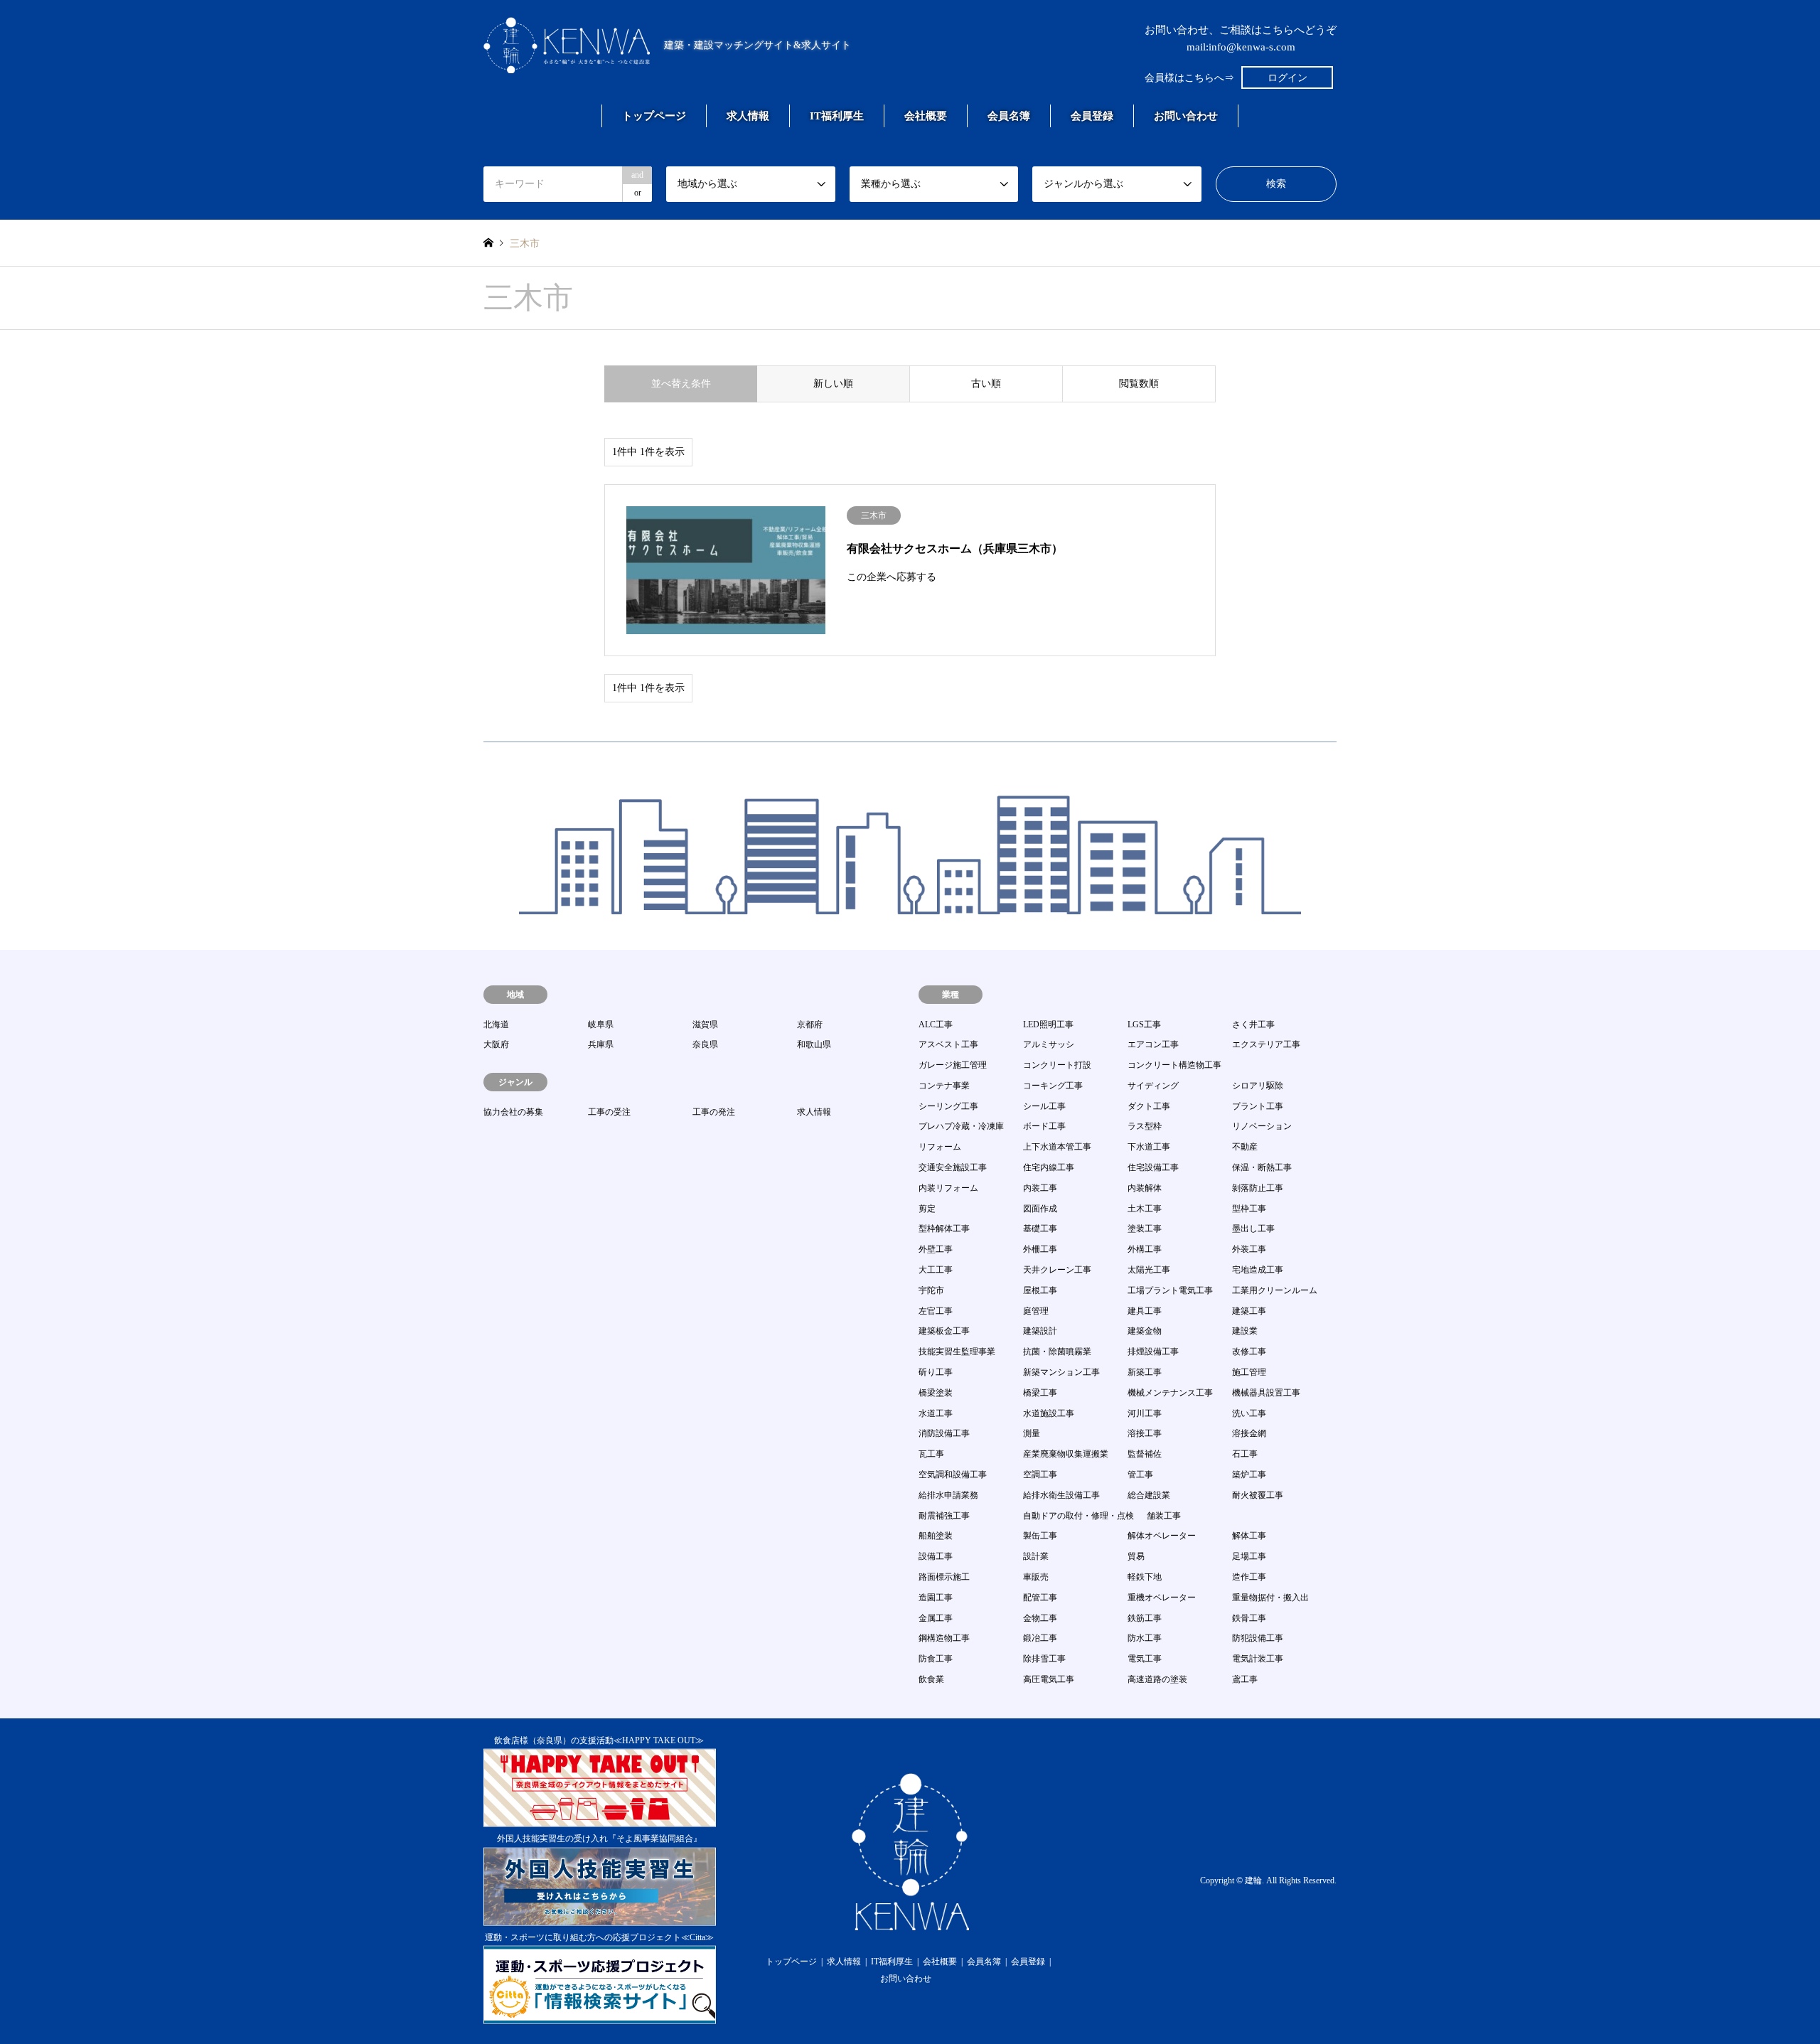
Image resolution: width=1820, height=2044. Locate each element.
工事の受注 (609, 1112)
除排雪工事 (1044, 1659)
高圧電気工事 (1049, 1679)
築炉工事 (1249, 1475)
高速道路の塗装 (1157, 1679)
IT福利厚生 (837, 116)
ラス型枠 (1145, 1126)
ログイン (1288, 78)
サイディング (1153, 1086)
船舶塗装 (936, 1536)
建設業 (1245, 1331)
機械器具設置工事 (1266, 1393)
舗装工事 (1164, 1516)
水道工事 (936, 1413)
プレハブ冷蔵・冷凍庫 (961, 1126)
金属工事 (936, 1618)
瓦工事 (931, 1454)
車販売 (1036, 1577)
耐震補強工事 (944, 1516)
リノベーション (1262, 1126)
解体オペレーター (1162, 1536)
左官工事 (936, 1311)
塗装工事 (1145, 1229)
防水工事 (1145, 1638)
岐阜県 (601, 1024)
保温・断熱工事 (1262, 1167)
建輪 (1253, 1880)
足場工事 (1249, 1556)
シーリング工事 (948, 1106)
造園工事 (936, 1598)
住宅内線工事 (1049, 1167)
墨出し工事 (1253, 1229)
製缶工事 (1040, 1536)
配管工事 (1040, 1598)
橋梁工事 (1040, 1393)
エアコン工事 (1153, 1044)
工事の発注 (714, 1112)
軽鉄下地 (1145, 1577)
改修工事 (1249, 1352)
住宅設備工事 (1153, 1167)
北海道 (496, 1024)
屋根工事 (1040, 1290)
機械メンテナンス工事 (1170, 1393)
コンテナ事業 (944, 1086)
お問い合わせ (1186, 116)
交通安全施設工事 (953, 1167)
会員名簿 (1009, 116)
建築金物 (1145, 1331)
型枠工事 (1249, 1209)
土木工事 (1145, 1209)
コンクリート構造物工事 (1174, 1065)
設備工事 (936, 1556)
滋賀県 (705, 1024)
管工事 (1140, 1475)
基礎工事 (1040, 1229)
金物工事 (1040, 1618)
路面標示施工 (944, 1577)
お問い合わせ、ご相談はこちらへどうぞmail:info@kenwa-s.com (1241, 38)
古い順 (986, 384)
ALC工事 (936, 1024)
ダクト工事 (1149, 1106)
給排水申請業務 (948, 1495)
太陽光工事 (1149, 1270)
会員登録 (1092, 116)
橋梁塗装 (936, 1393)
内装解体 (1145, 1188)
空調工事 (1040, 1475)
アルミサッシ (1049, 1044)
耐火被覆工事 (1258, 1495)
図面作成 (1040, 1209)
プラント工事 (1258, 1106)
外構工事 (1145, 1249)
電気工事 (1145, 1659)
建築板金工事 (944, 1331)
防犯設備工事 (1258, 1638)
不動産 (1245, 1147)
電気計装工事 (1258, 1659)
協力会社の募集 (513, 1112)
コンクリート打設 (1057, 1065)
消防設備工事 (944, 1433)
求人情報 (748, 116)
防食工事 (936, 1659)
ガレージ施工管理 (953, 1065)
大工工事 (936, 1270)
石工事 (1245, 1454)
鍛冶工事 (1040, 1638)
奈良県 (705, 1044)
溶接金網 (1249, 1433)
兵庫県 (601, 1044)
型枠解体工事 (944, 1229)
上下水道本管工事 (1057, 1147)
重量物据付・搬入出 (1270, 1598)
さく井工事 (1253, 1024)
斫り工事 (936, 1372)
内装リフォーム (948, 1188)
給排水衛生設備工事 (1061, 1495)
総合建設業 (1149, 1495)
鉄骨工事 (1249, 1618)
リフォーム (940, 1147)
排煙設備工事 (1153, 1352)
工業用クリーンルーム (1275, 1290)
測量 (1032, 1433)
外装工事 (1249, 1249)
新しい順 (833, 384)
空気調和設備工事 (953, 1475)
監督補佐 (1145, 1454)
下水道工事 (1149, 1147)
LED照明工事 (1048, 1024)
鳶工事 (1245, 1679)
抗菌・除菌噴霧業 (1057, 1352)
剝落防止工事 (1258, 1188)
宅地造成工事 (1258, 1270)
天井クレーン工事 (1057, 1270)
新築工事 (1145, 1372)
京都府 (810, 1024)
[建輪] (910, 1922)
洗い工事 (1249, 1413)
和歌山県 (814, 1044)
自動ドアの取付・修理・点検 (1078, 1516)
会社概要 (926, 116)
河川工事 (1145, 1413)
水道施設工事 (1049, 1413)
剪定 (927, 1209)
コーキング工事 (1053, 1086)
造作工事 (1249, 1577)
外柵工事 (1040, 1249)
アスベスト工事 (948, 1044)
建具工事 (1145, 1311)
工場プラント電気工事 (1170, 1290)
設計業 (1036, 1556)
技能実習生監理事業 (957, 1352)
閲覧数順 (1139, 384)
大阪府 (496, 1044)
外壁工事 (936, 1249)
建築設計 (1040, 1331)
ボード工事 (1044, 1126)
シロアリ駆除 (1258, 1086)
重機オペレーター (1162, 1598)
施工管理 (1249, 1372)
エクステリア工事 (1266, 1044)
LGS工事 (1144, 1024)
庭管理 (1036, 1311)
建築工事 (1249, 1311)
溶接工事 (1145, 1433)
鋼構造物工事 (944, 1638)
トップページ (654, 116)
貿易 (1136, 1556)
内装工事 (1040, 1188)
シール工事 (1044, 1106)
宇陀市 (931, 1290)
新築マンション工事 (1061, 1372)
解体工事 (1249, 1536)
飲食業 (931, 1679)
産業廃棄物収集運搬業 (1066, 1454)
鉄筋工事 (1145, 1618)
